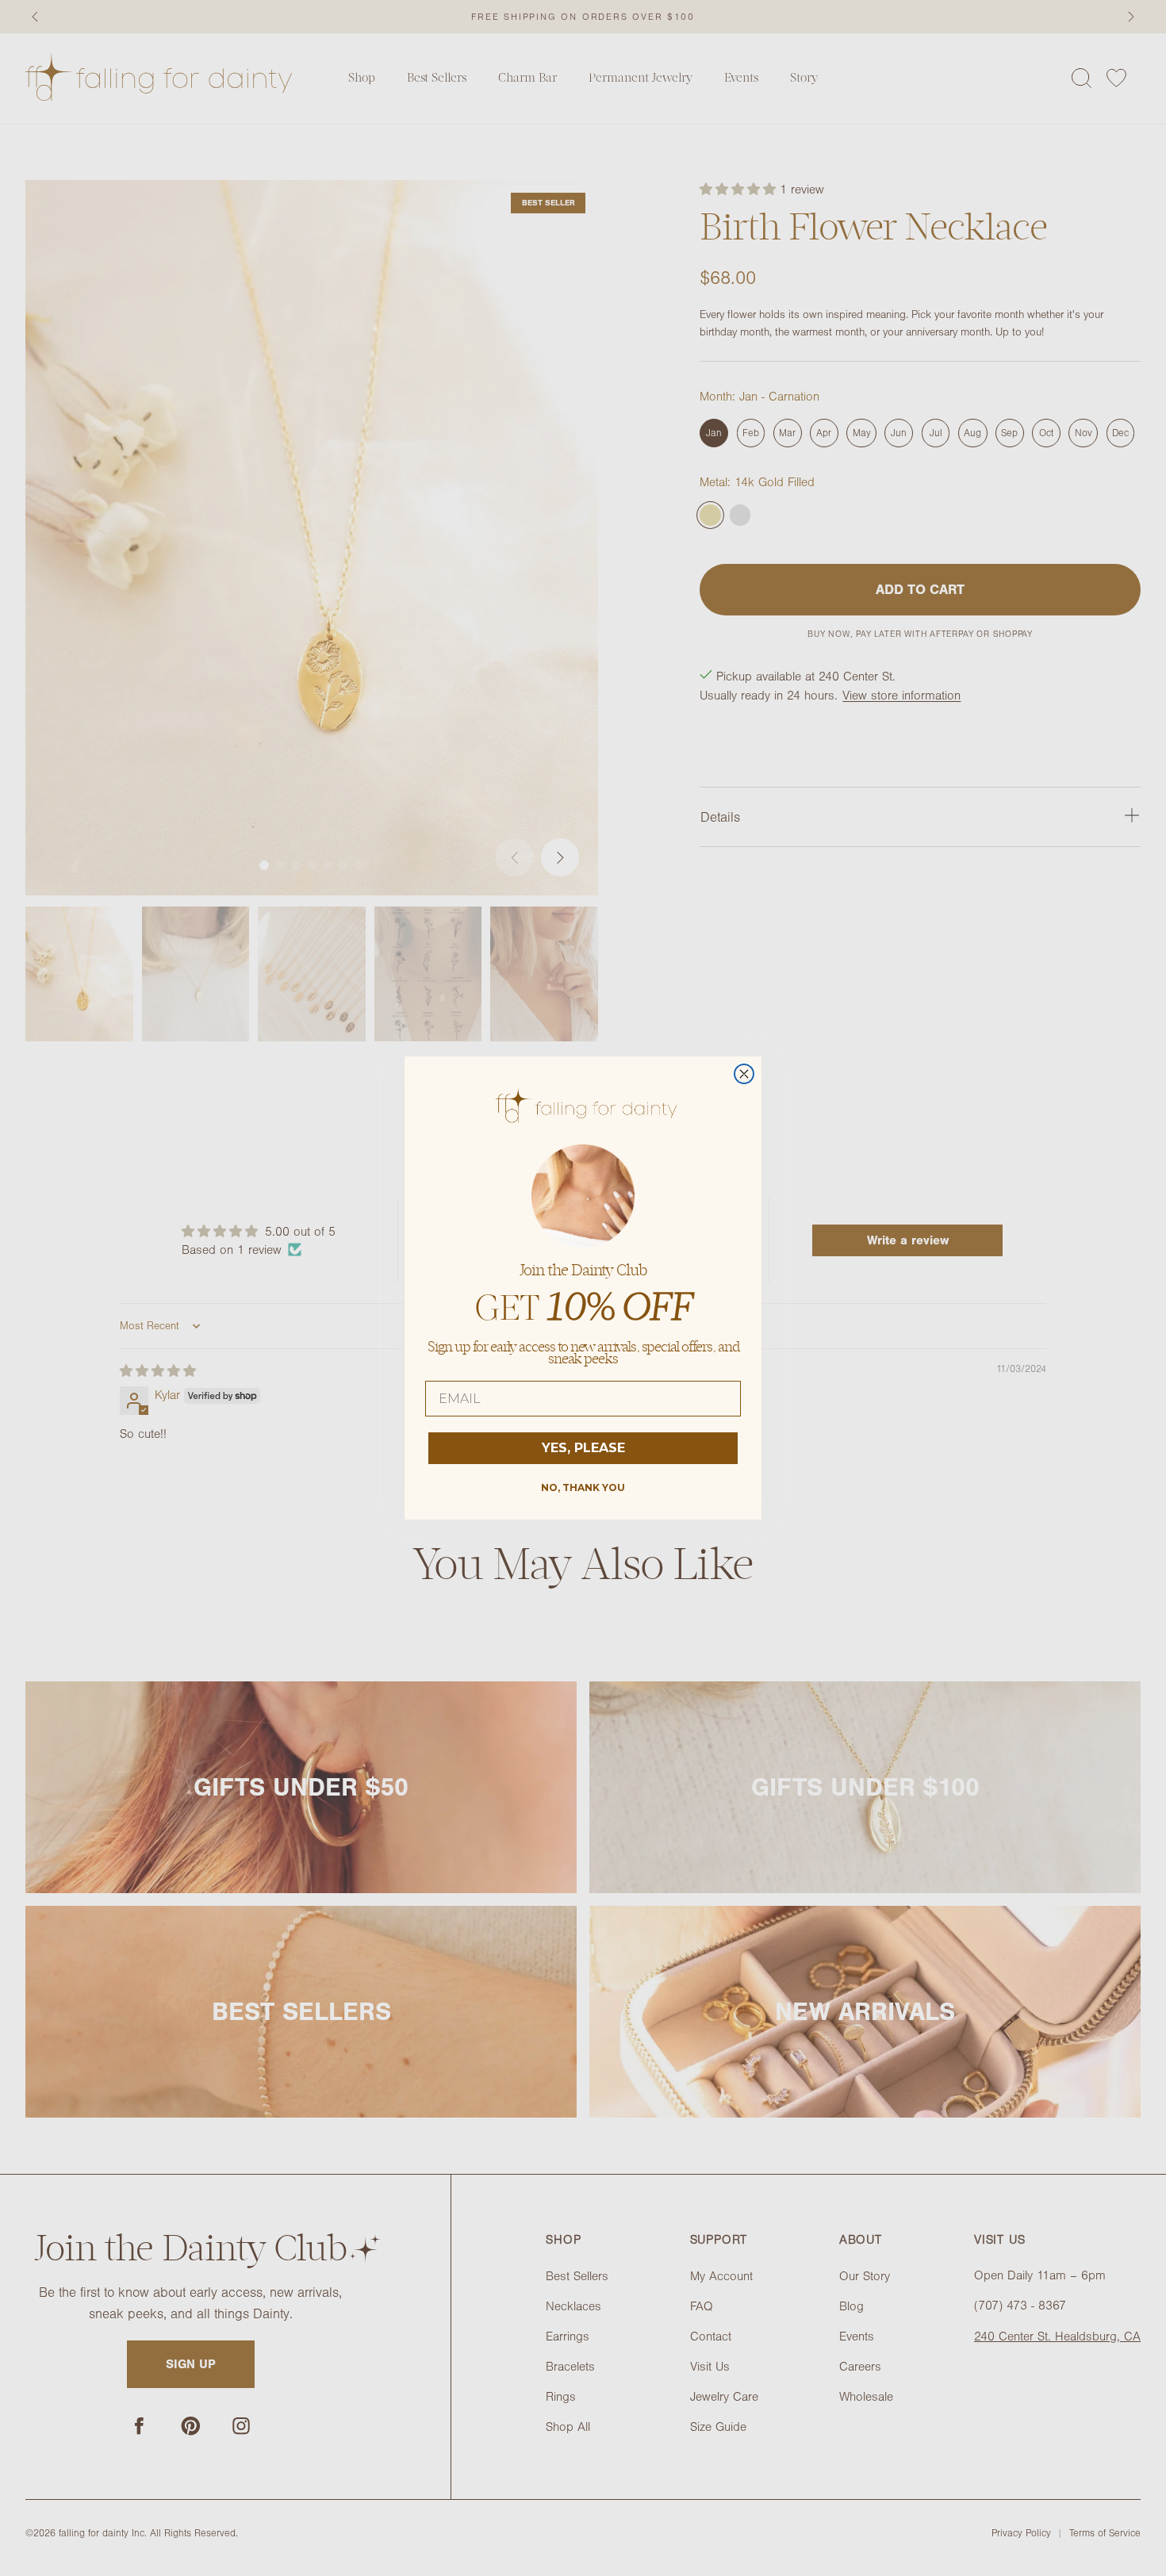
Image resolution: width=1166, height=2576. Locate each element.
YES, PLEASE (583, 1448)
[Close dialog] (744, 1074)
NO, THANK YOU (583, 1487)
